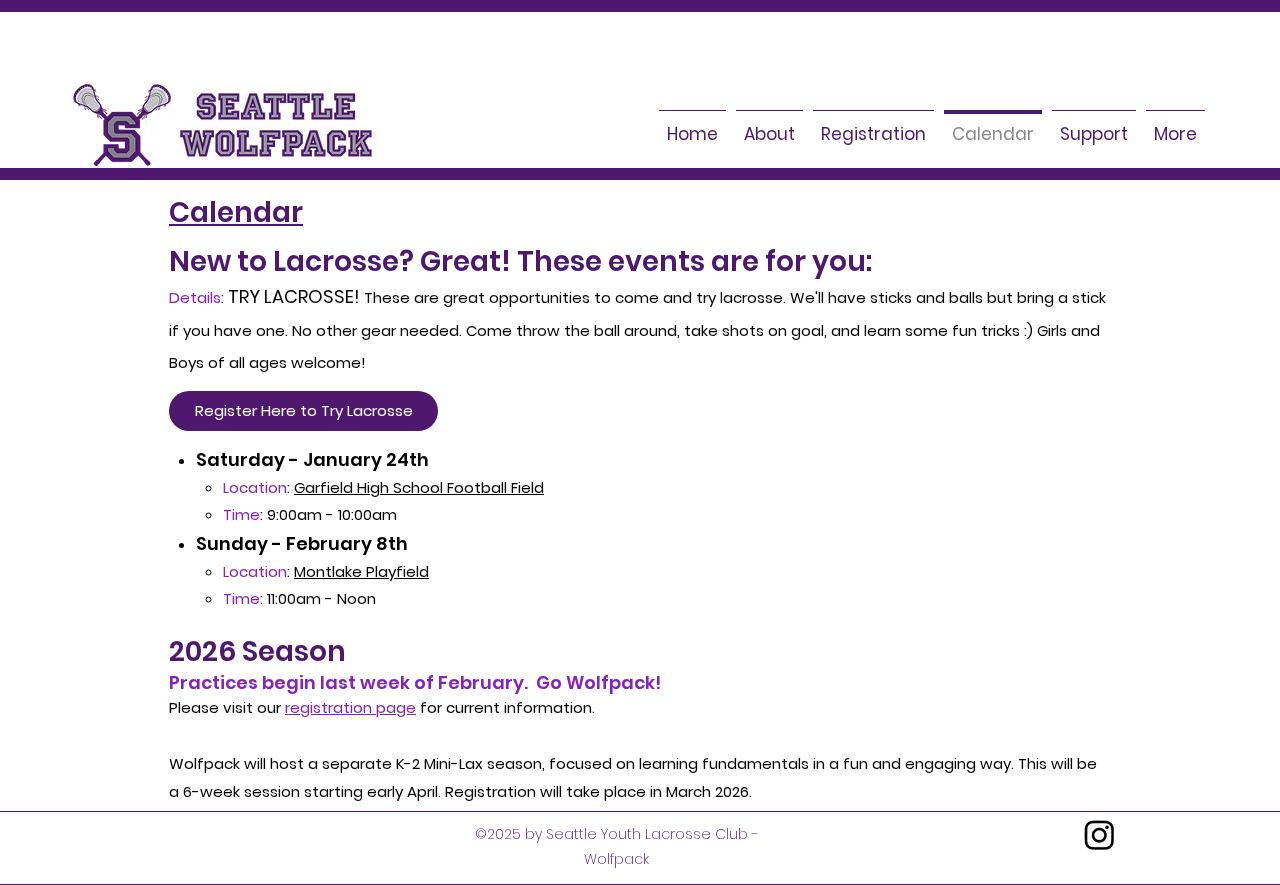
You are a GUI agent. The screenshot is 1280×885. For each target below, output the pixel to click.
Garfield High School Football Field (419, 487)
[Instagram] (1099, 834)
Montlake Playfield (361, 571)
